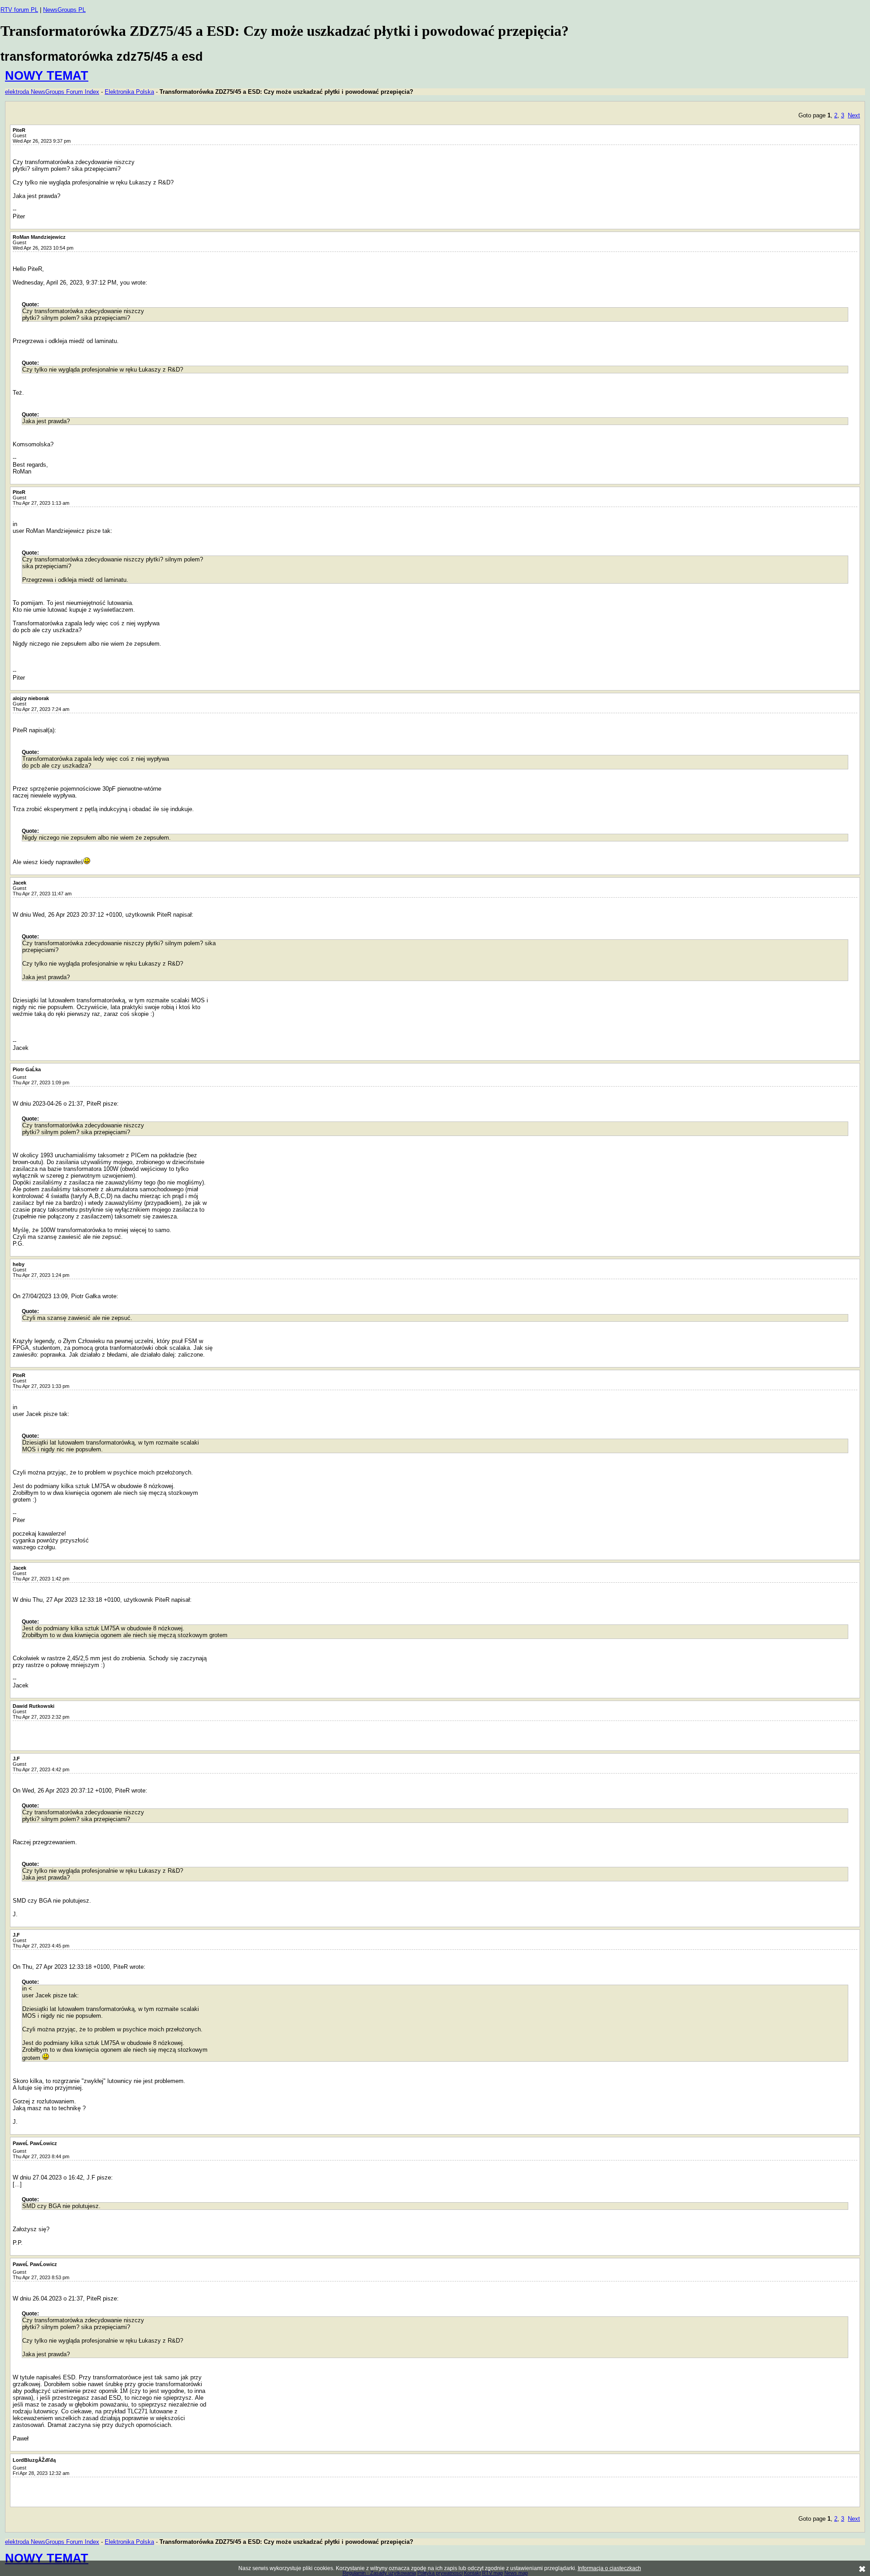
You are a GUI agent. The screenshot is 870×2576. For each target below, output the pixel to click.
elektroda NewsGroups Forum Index (52, 92)
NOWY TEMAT (47, 75)
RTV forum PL (19, 10)
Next (854, 115)
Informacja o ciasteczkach (609, 2568)
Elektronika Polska (129, 92)
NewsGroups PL (64, 10)
